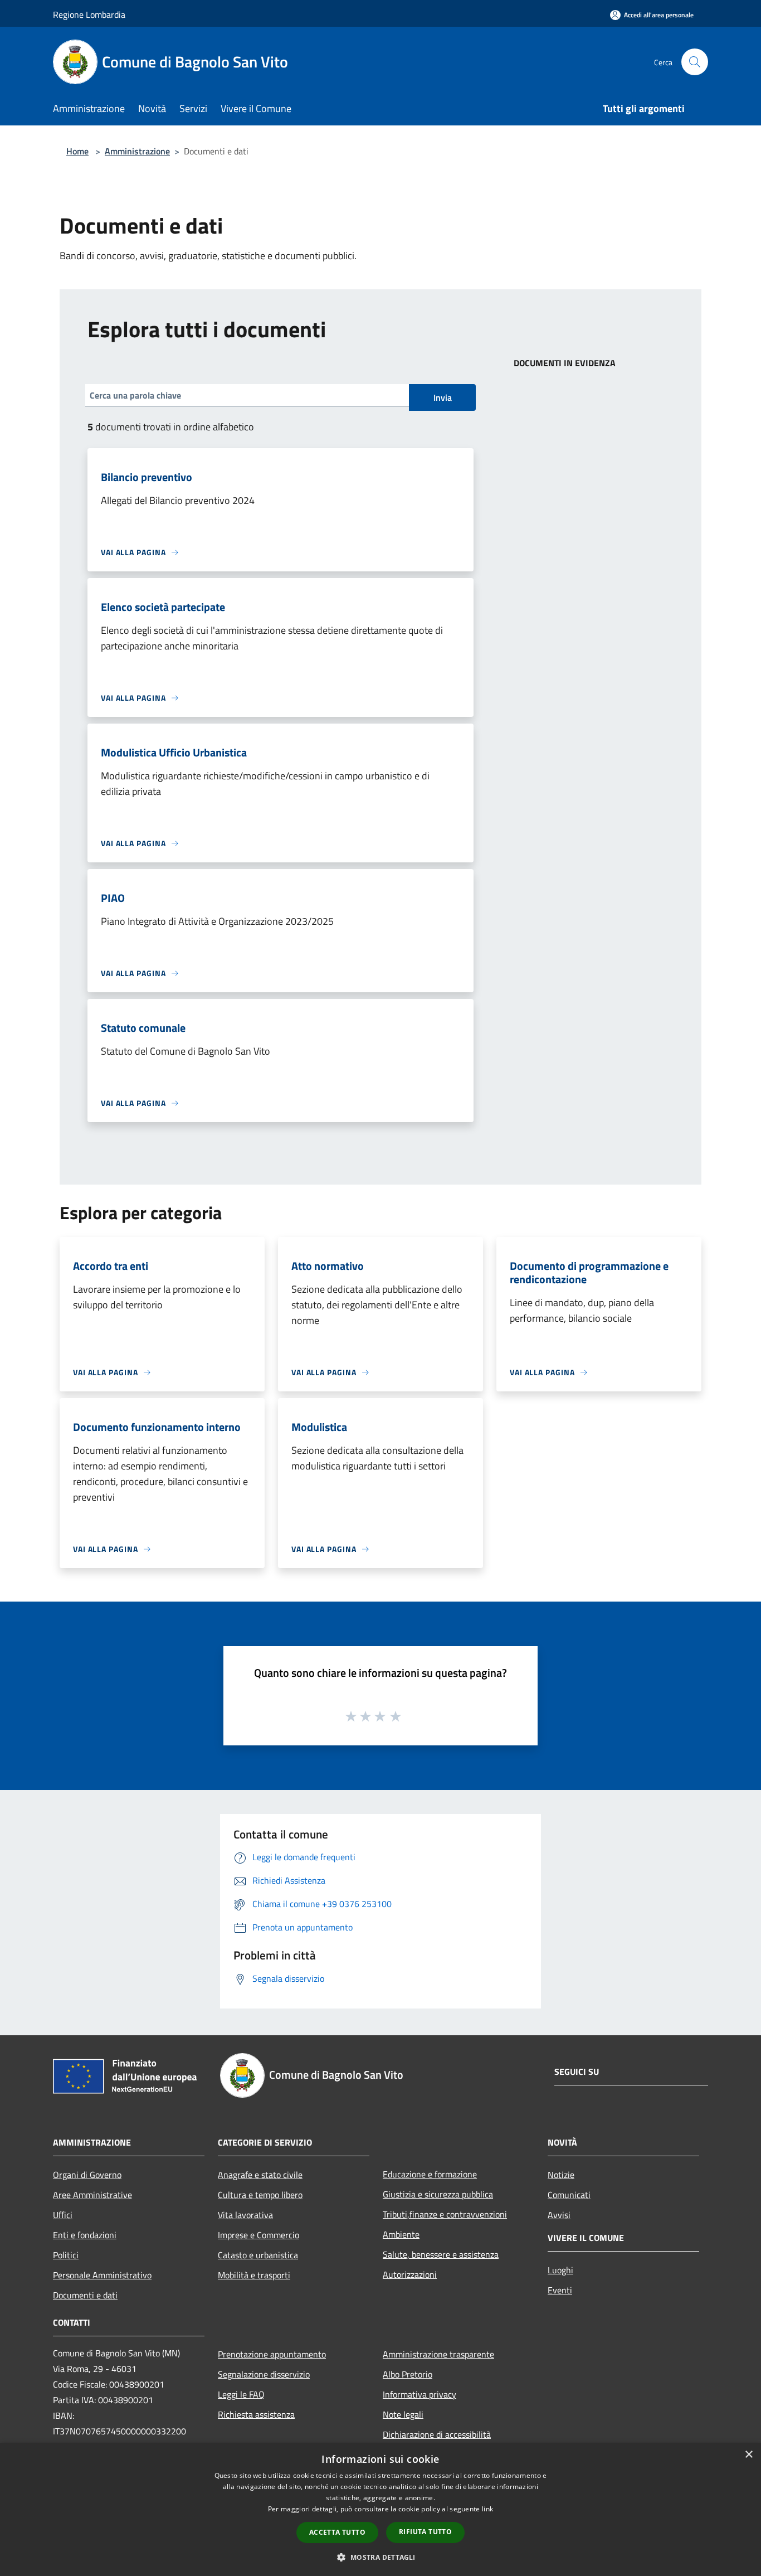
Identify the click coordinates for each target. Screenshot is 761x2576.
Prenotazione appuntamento (272, 2354)
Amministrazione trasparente (438, 2354)
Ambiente (401, 2234)
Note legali (403, 2414)
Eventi (560, 2290)
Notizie (561, 2175)
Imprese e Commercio (258, 2235)
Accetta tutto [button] (337, 2532)
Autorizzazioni (410, 2274)
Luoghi (560, 2270)
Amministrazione (137, 151)
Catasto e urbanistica (258, 2255)
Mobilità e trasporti (254, 2275)
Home (77, 151)
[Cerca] (695, 62)
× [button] (748, 2455)
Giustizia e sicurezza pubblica (438, 2194)
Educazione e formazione (430, 2174)
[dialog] (380, 2509)
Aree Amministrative (92, 2195)
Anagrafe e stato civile (260, 2175)
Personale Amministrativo (102, 2275)
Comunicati (569, 2195)
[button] (380, 2557)
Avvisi (559, 2215)
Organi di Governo (87, 2175)
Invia (443, 397)
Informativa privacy (419, 2394)
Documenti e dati (85, 2295)
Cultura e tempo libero (260, 2195)
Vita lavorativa (245, 2215)
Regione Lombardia (89, 14)
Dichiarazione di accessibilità (437, 2434)
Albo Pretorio (408, 2374)
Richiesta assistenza (256, 2414)
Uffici (63, 2215)
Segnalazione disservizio (264, 2374)
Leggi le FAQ (241, 2394)
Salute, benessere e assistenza (441, 2254)
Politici (66, 2255)
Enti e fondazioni (85, 2235)
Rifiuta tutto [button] (425, 2532)
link (487, 2509)
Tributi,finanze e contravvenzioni (445, 2214)
